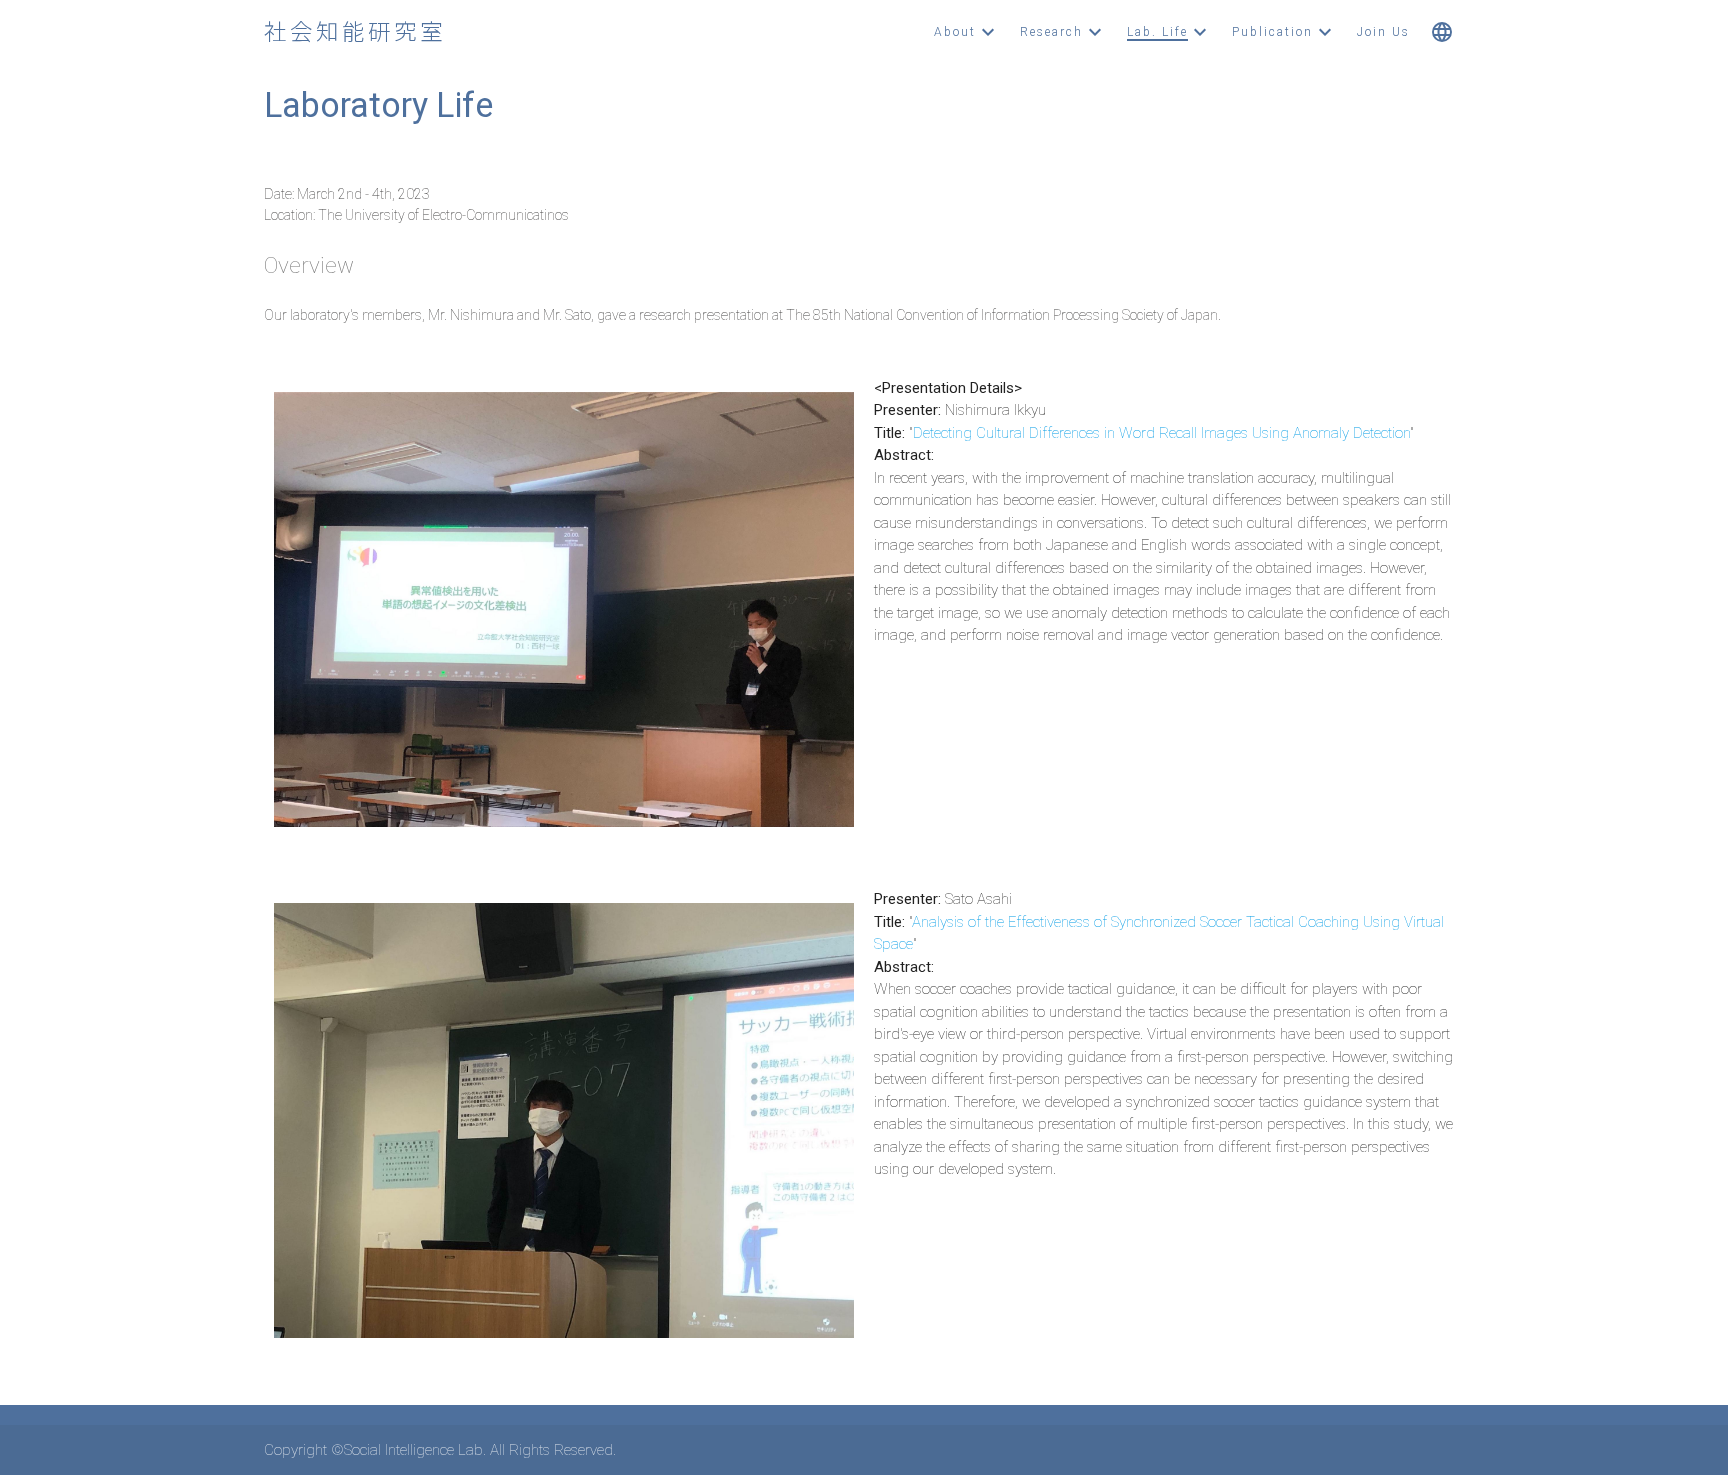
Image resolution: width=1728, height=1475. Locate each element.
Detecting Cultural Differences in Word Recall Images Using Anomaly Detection (1161, 433)
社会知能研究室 (355, 32)
